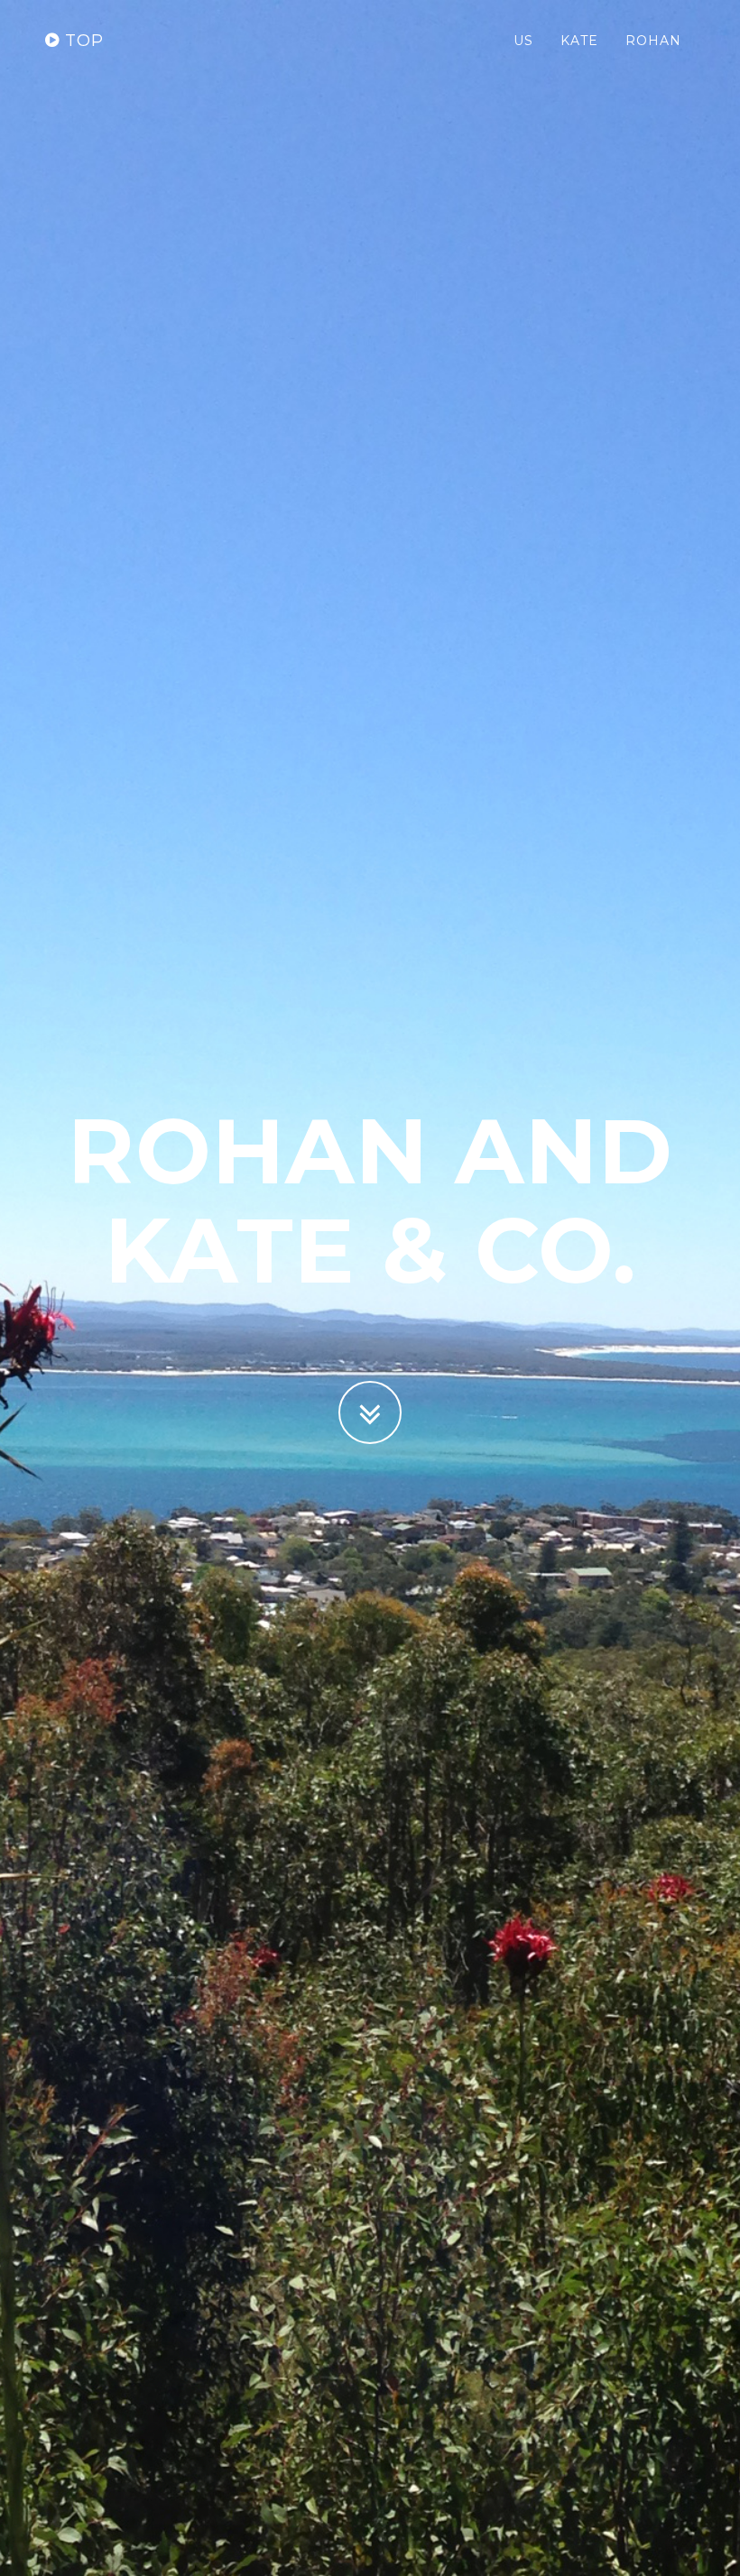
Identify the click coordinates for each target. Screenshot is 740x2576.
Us (523, 41)
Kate (579, 41)
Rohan (653, 41)
